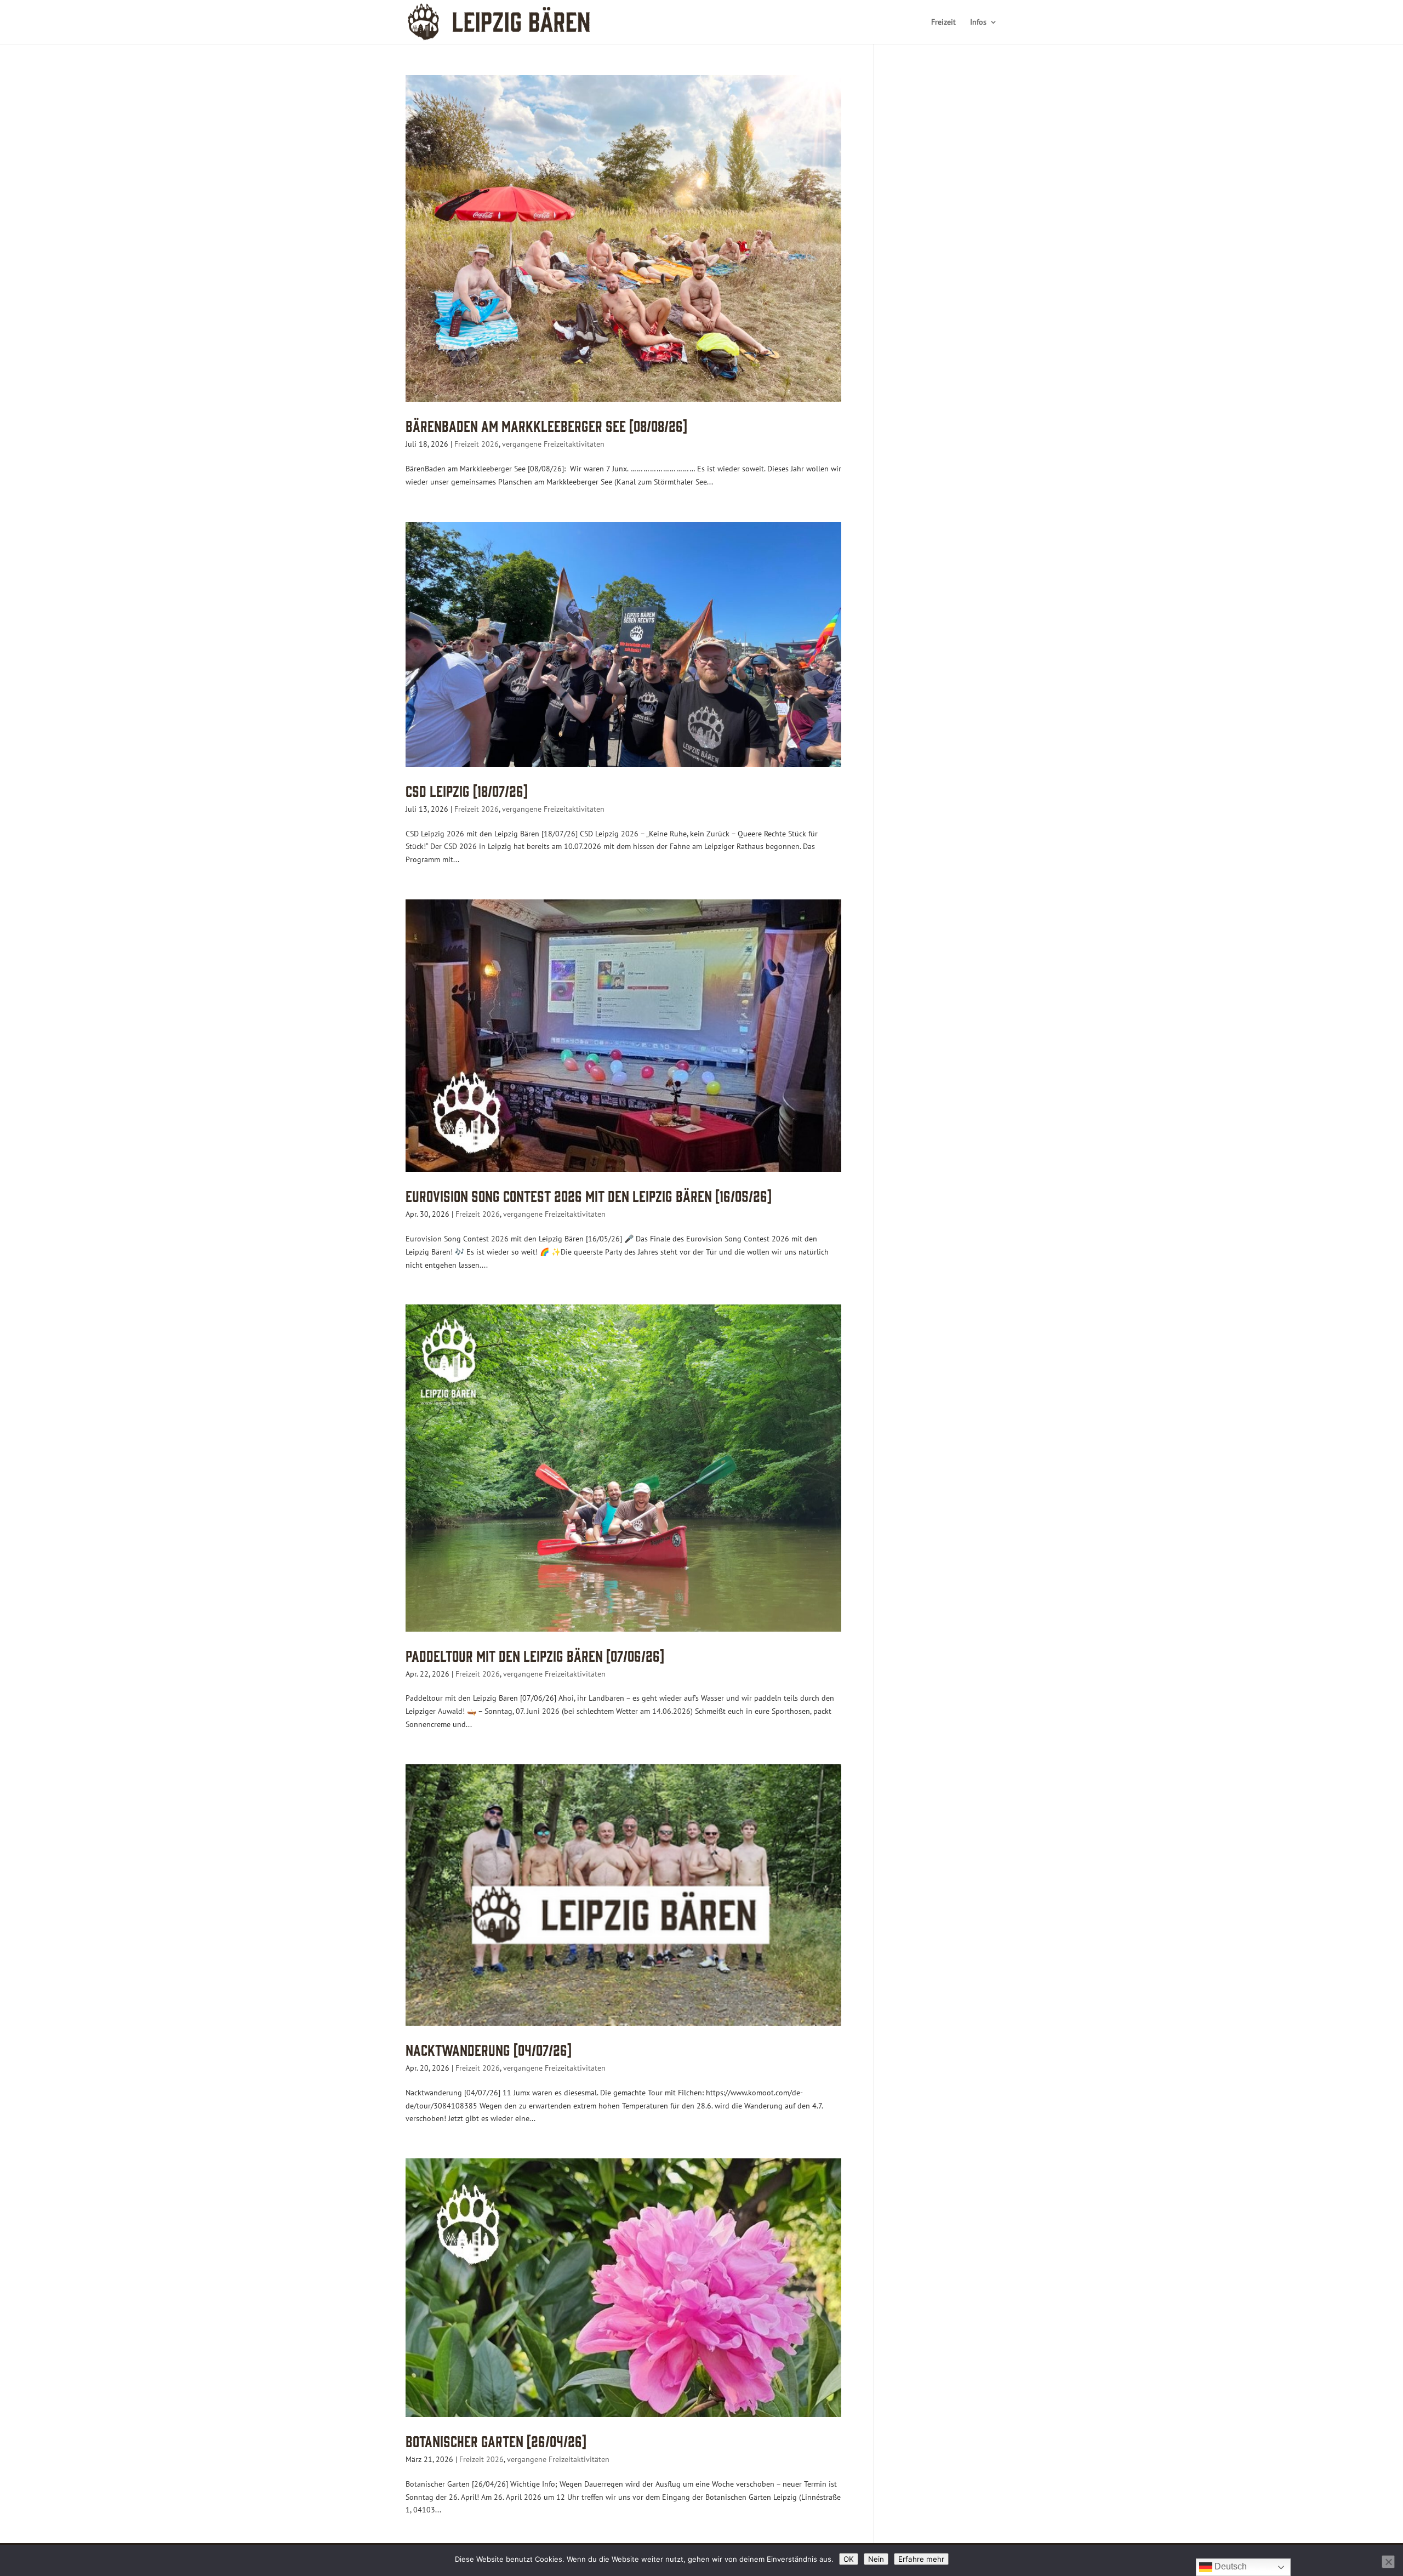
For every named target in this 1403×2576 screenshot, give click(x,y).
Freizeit (943, 22)
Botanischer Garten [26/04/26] (496, 2440)
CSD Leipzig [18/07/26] (467, 790)
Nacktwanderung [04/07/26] (489, 2049)
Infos (978, 22)
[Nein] (1388, 2562)
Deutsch (1230, 2566)
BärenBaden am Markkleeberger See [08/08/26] (546, 425)
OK (849, 2559)
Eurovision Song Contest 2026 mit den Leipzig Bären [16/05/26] (589, 1195)
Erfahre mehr (921, 2559)
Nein (876, 2559)
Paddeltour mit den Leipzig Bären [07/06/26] (535, 1655)
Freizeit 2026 (477, 444)
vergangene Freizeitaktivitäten (553, 444)
